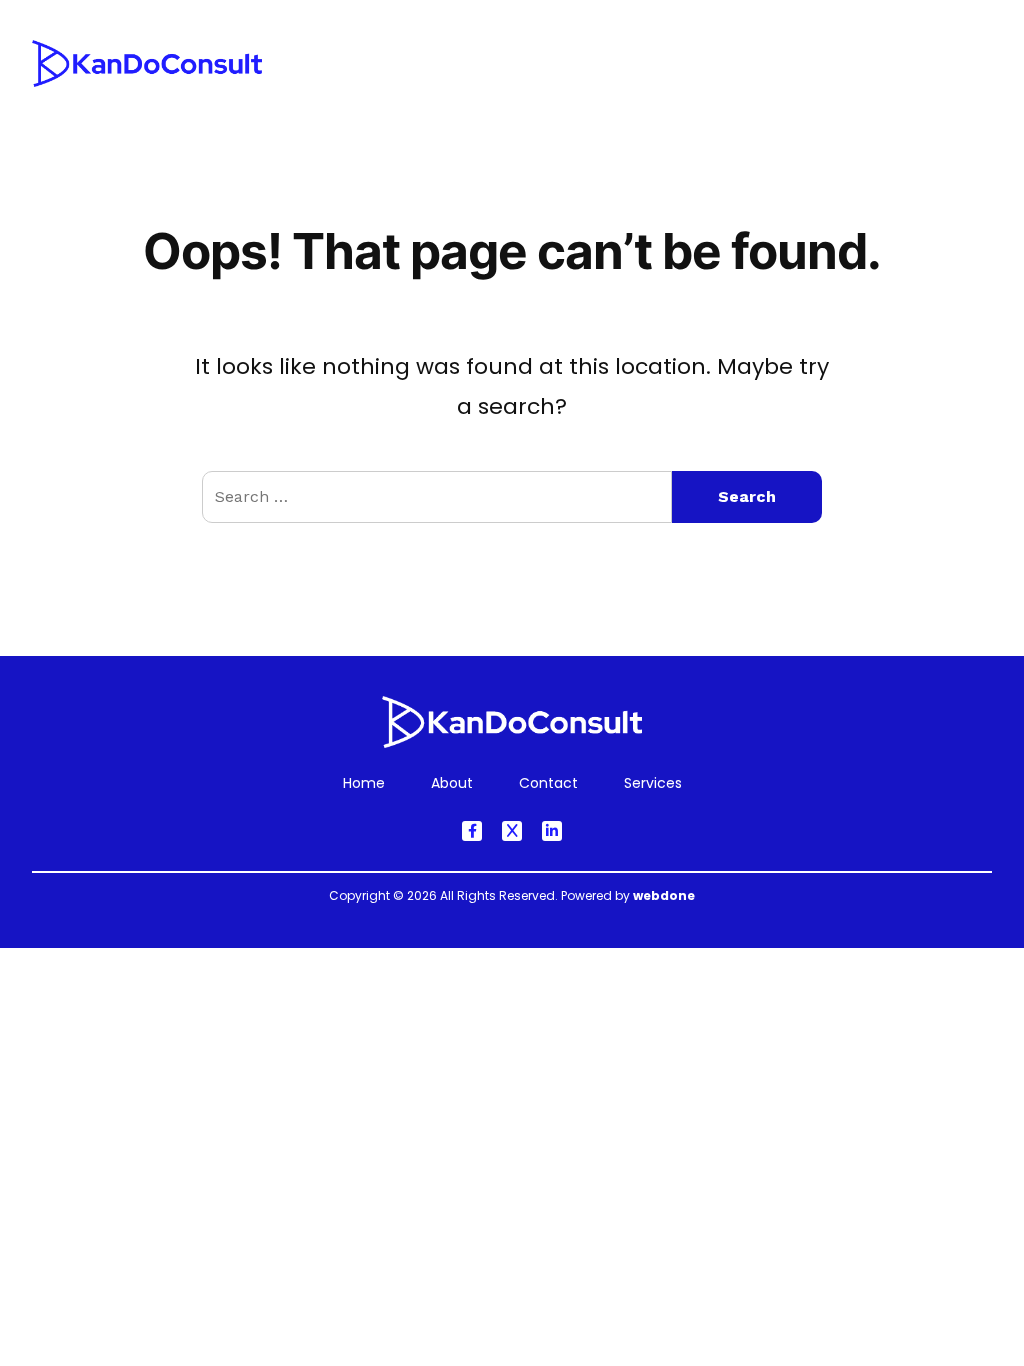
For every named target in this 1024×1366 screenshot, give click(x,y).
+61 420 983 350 (925, 51)
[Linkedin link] (552, 831)
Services (516, 92)
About (616, 92)
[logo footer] (512, 740)
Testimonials (730, 92)
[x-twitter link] (512, 831)
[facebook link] (472, 831)
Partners (854, 92)
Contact (962, 92)
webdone (664, 895)
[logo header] (147, 79)
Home (418, 92)
